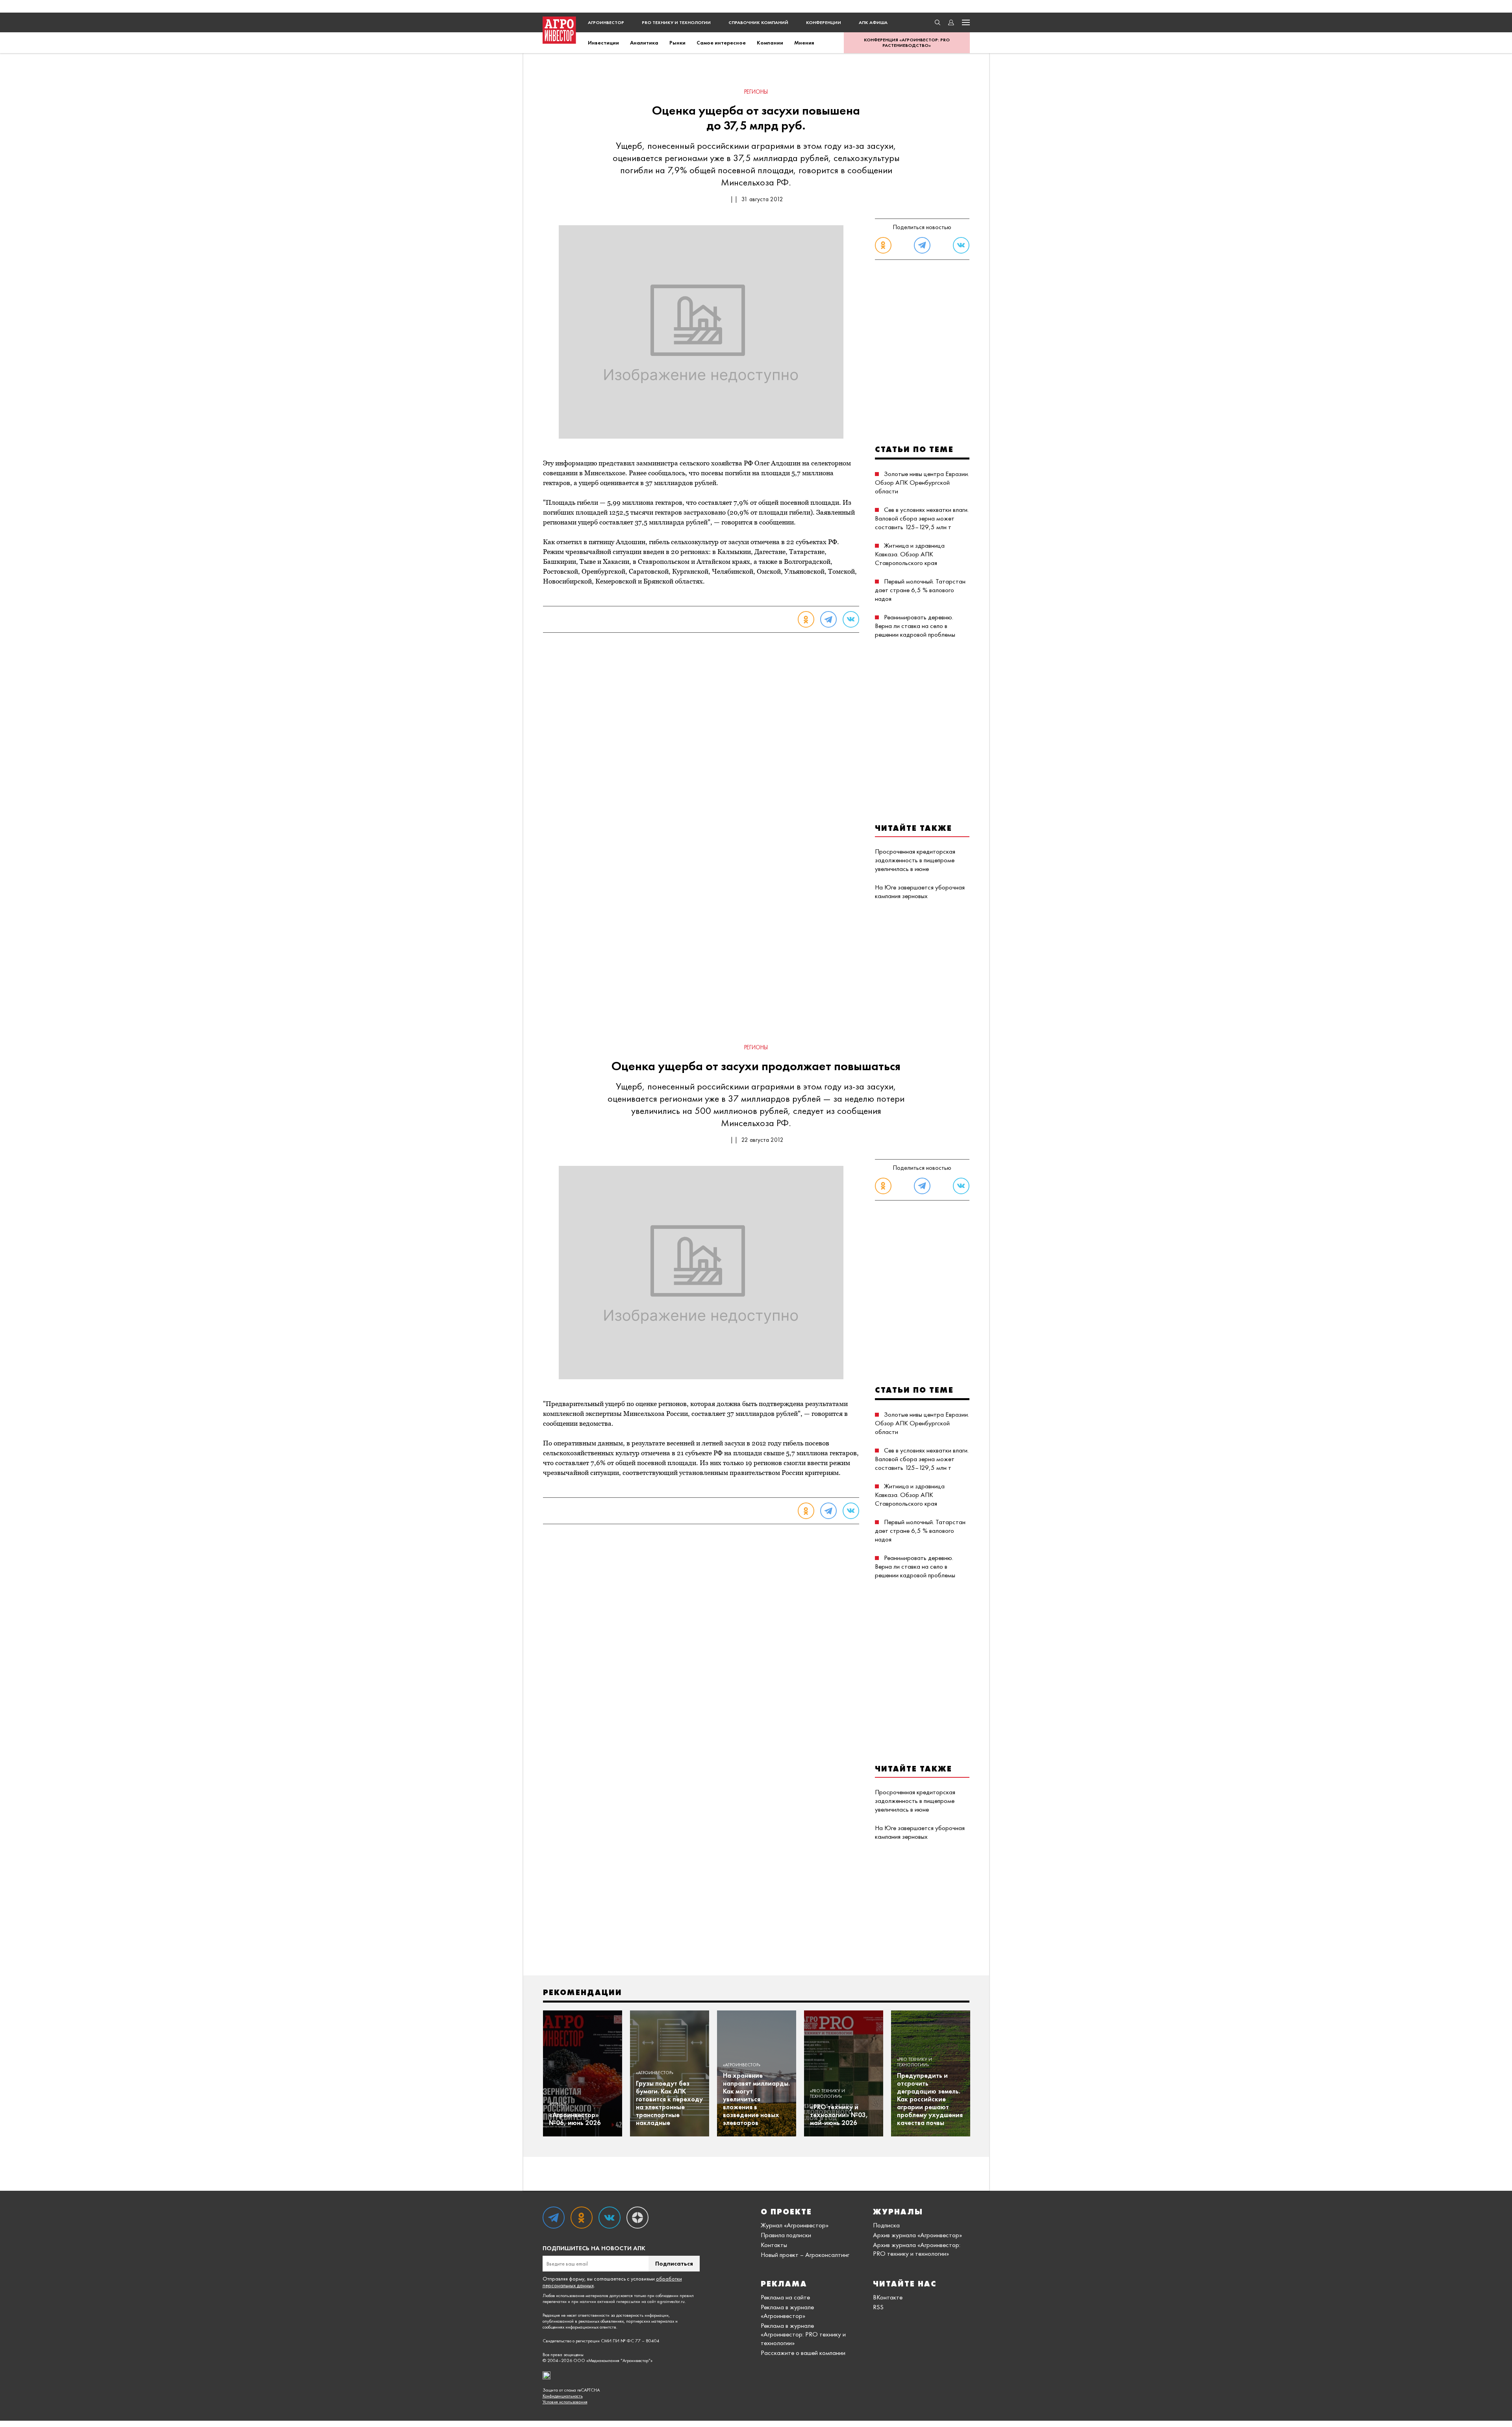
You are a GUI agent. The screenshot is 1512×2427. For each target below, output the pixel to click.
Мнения (804, 43)
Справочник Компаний (758, 22)
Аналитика (644, 43)
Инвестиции (603, 43)
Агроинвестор (606, 22)
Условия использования (565, 2402)
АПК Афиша (873, 22)
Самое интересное (721, 43)
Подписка (886, 2225)
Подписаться (674, 2263)
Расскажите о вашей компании (803, 2353)
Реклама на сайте (785, 2297)
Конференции (824, 22)
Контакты (774, 2245)
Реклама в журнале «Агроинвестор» (787, 2311)
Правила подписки (786, 2235)
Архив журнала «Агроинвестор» (917, 2235)
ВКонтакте (888, 2297)
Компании (770, 43)
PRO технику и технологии (676, 22)
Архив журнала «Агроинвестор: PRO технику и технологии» (917, 2249)
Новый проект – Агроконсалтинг (805, 2255)
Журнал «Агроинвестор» (795, 2225)
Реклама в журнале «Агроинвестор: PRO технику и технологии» (803, 2334)
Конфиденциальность (563, 2396)
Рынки (677, 43)
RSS (878, 2307)
